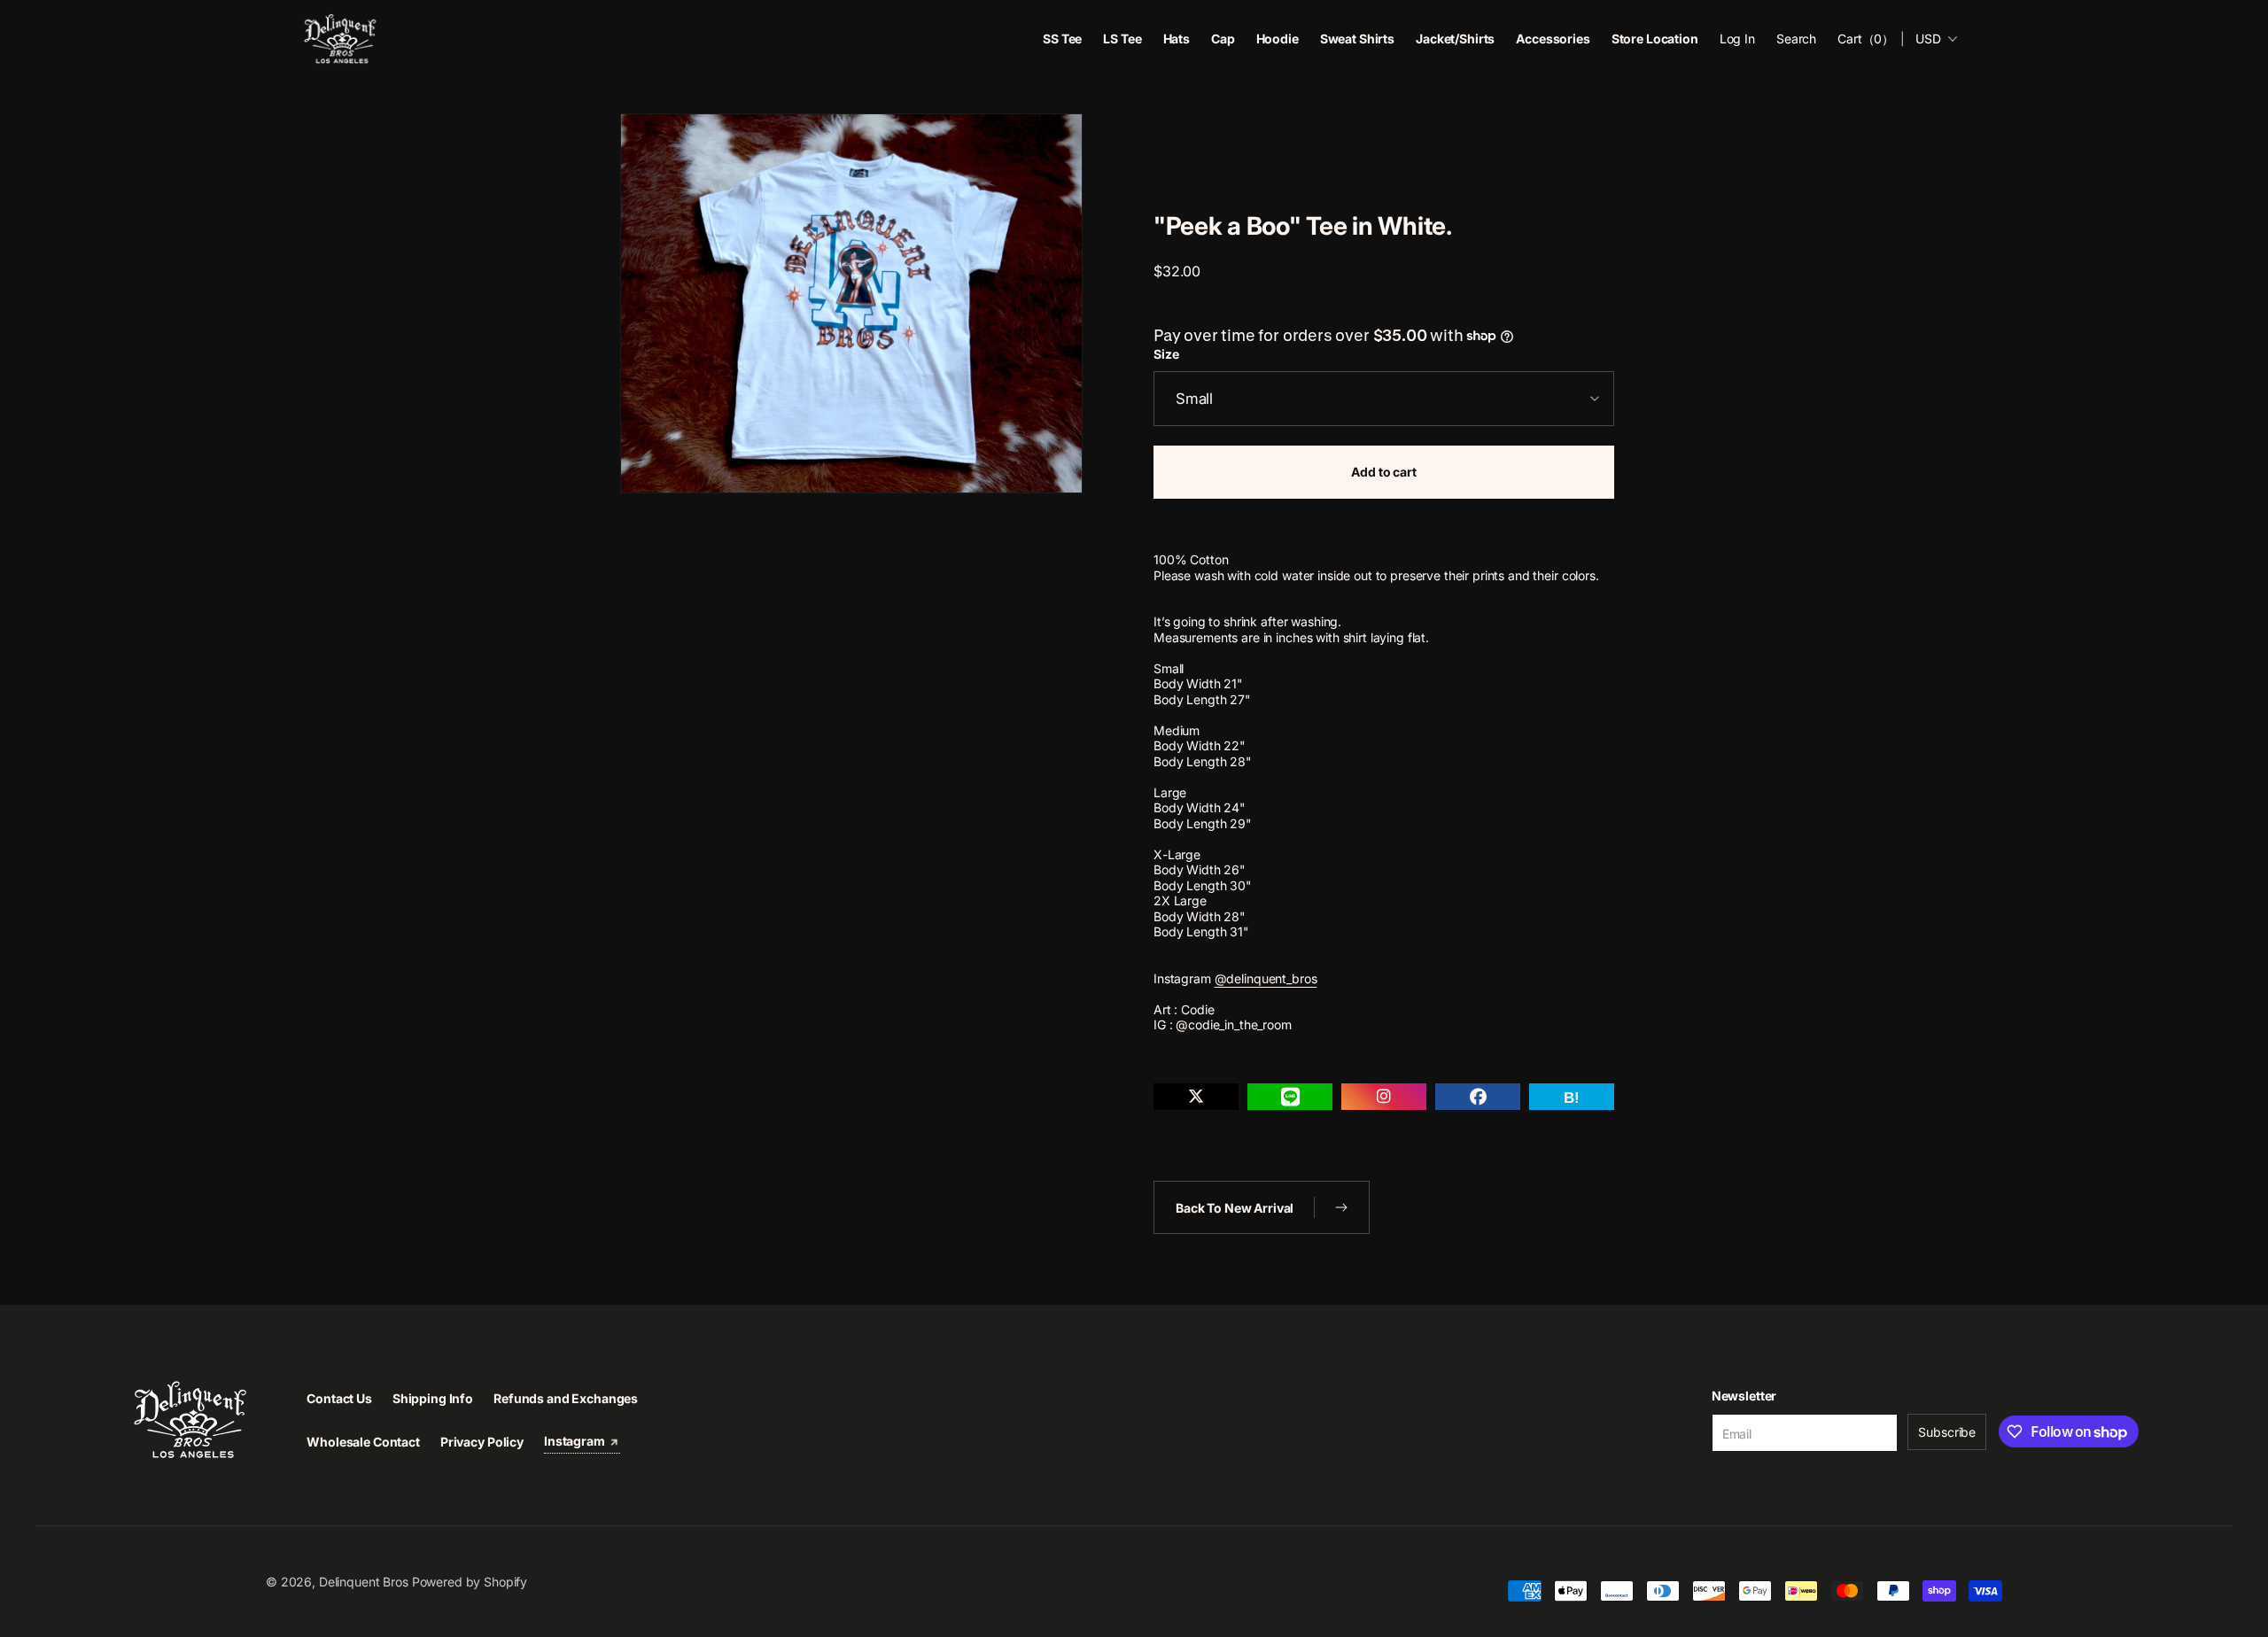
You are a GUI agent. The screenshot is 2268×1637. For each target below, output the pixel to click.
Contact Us (339, 1398)
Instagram (576, 1441)
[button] (1796, 39)
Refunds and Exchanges (566, 1398)
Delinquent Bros (364, 1582)
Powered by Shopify (470, 1582)
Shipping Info (433, 1398)
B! (1572, 1098)
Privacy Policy (482, 1442)
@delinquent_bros (1266, 978)
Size (1166, 354)
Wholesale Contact (363, 1442)
